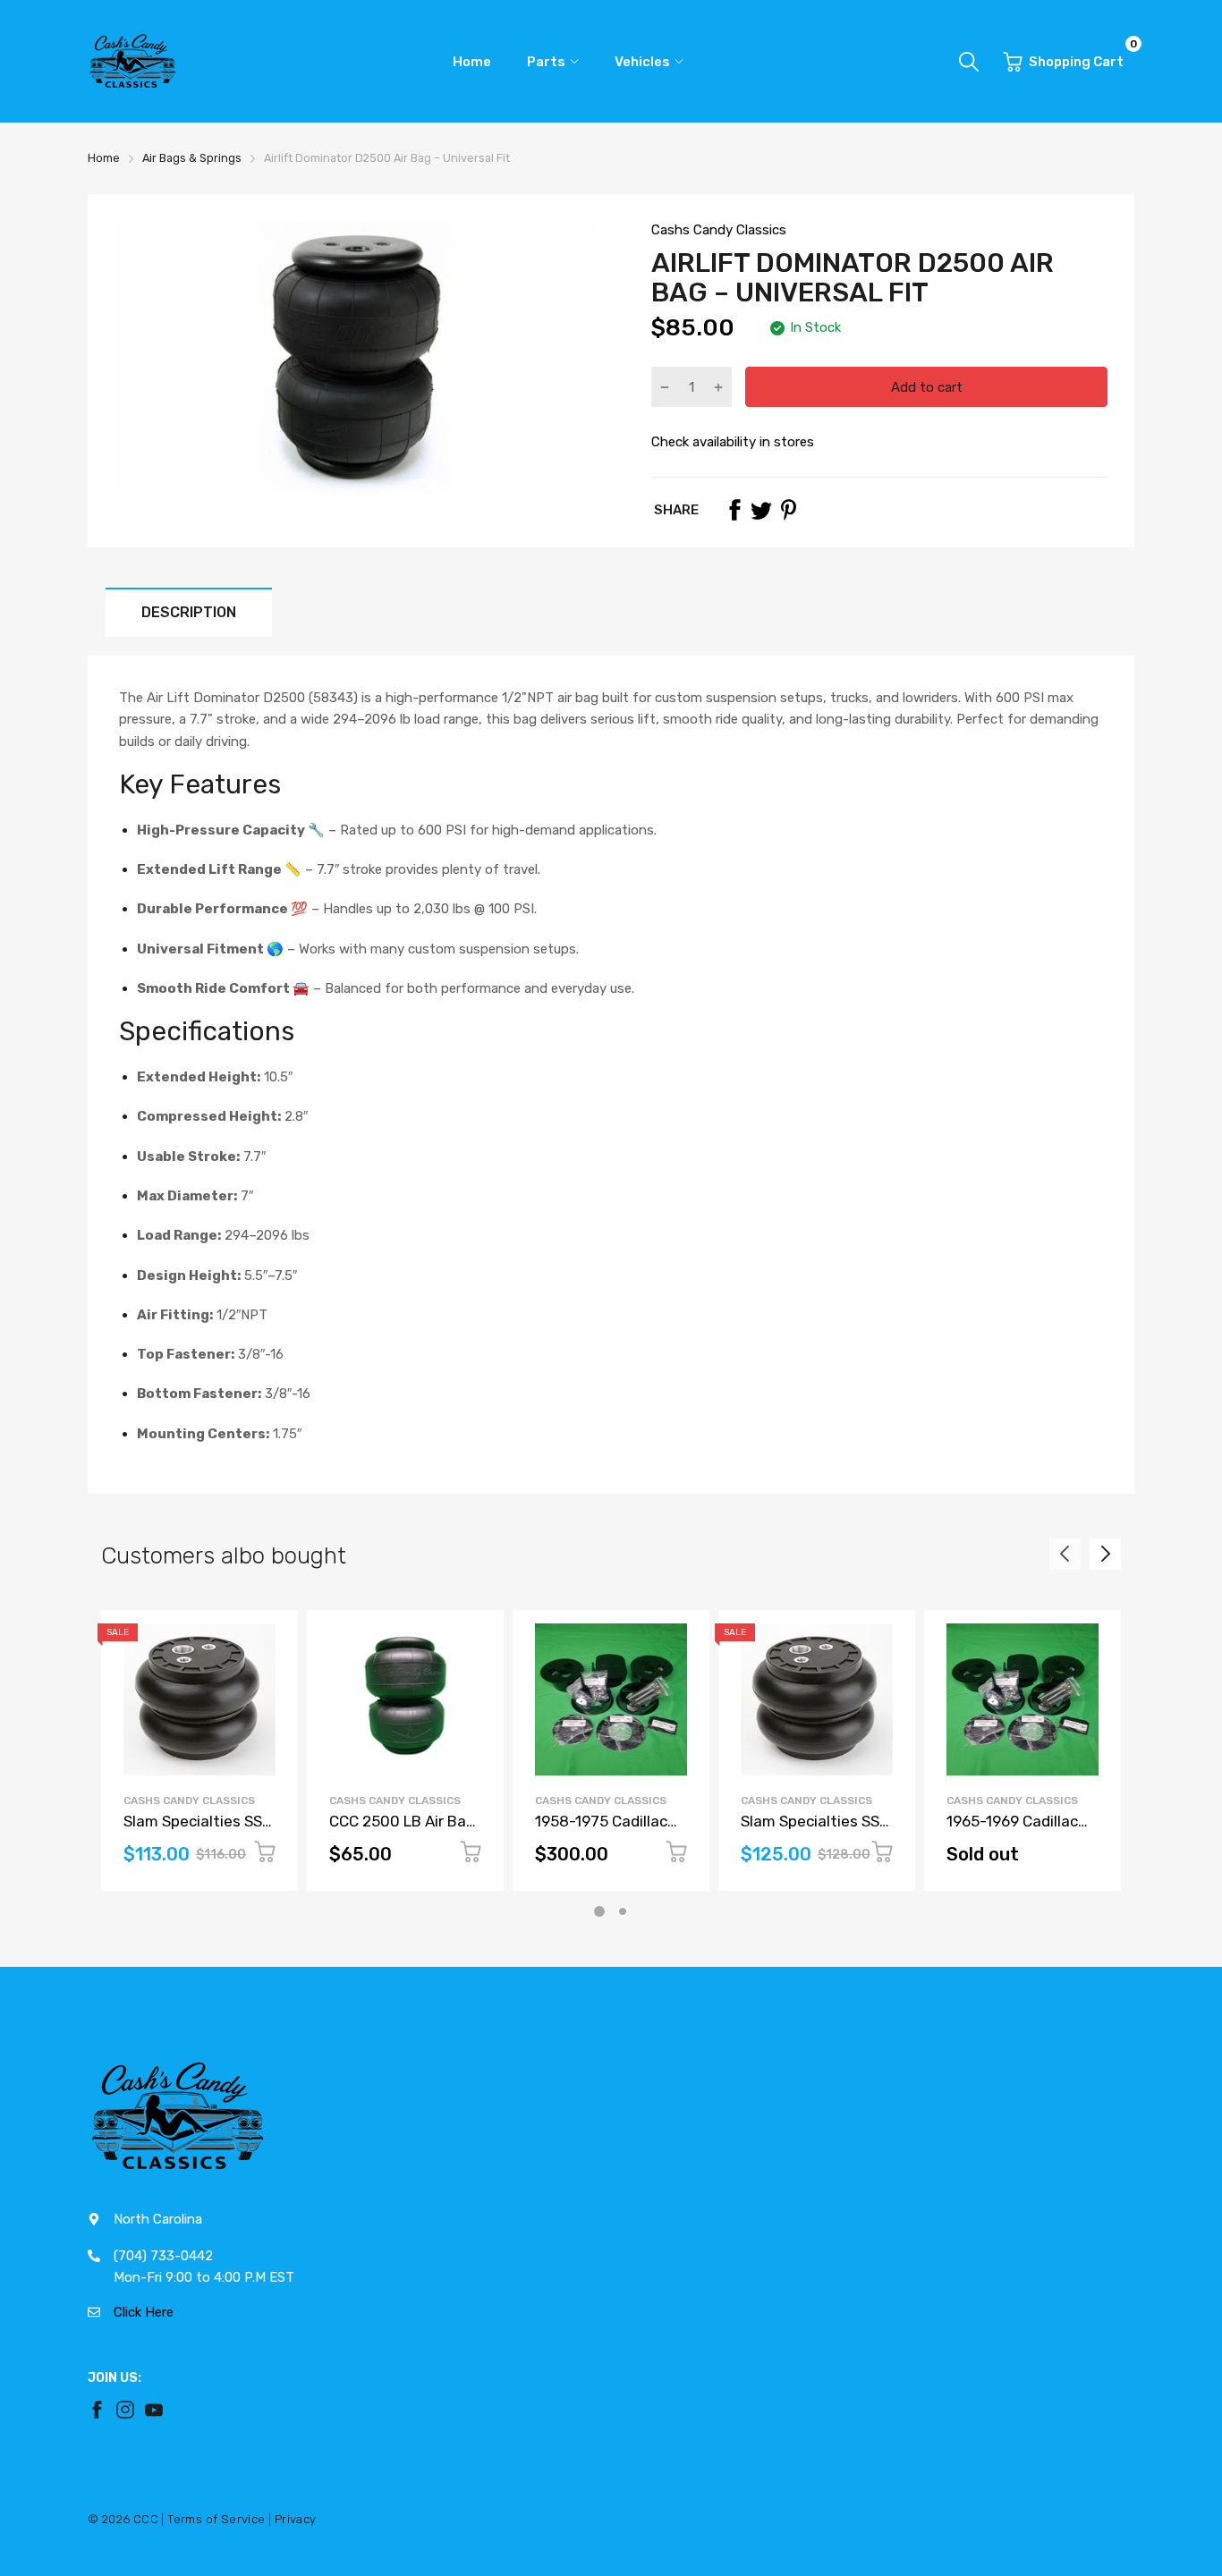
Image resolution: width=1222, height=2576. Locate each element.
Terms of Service (216, 2519)
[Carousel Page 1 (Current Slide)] (599, 1911)
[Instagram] (125, 2410)
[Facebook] (734, 510)
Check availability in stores (733, 442)
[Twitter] (761, 510)
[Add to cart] (265, 1855)
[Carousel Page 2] (623, 1911)
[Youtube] (154, 2410)
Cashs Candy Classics (719, 230)
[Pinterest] (788, 510)
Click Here (144, 2312)
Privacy (296, 2519)
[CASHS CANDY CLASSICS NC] (132, 61)
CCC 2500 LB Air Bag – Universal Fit (402, 1830)
